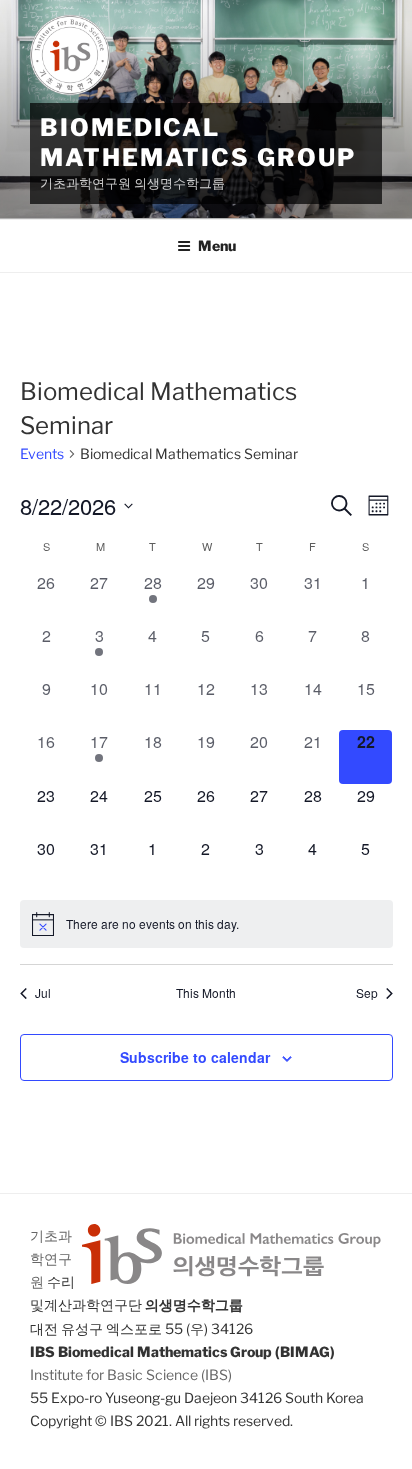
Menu (217, 245)
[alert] (206, 924)
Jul (43, 993)
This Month (206, 993)
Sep (367, 993)
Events (42, 453)
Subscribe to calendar (195, 1057)
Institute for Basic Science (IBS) (131, 1374)
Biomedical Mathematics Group (198, 142)
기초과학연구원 (51, 1258)
